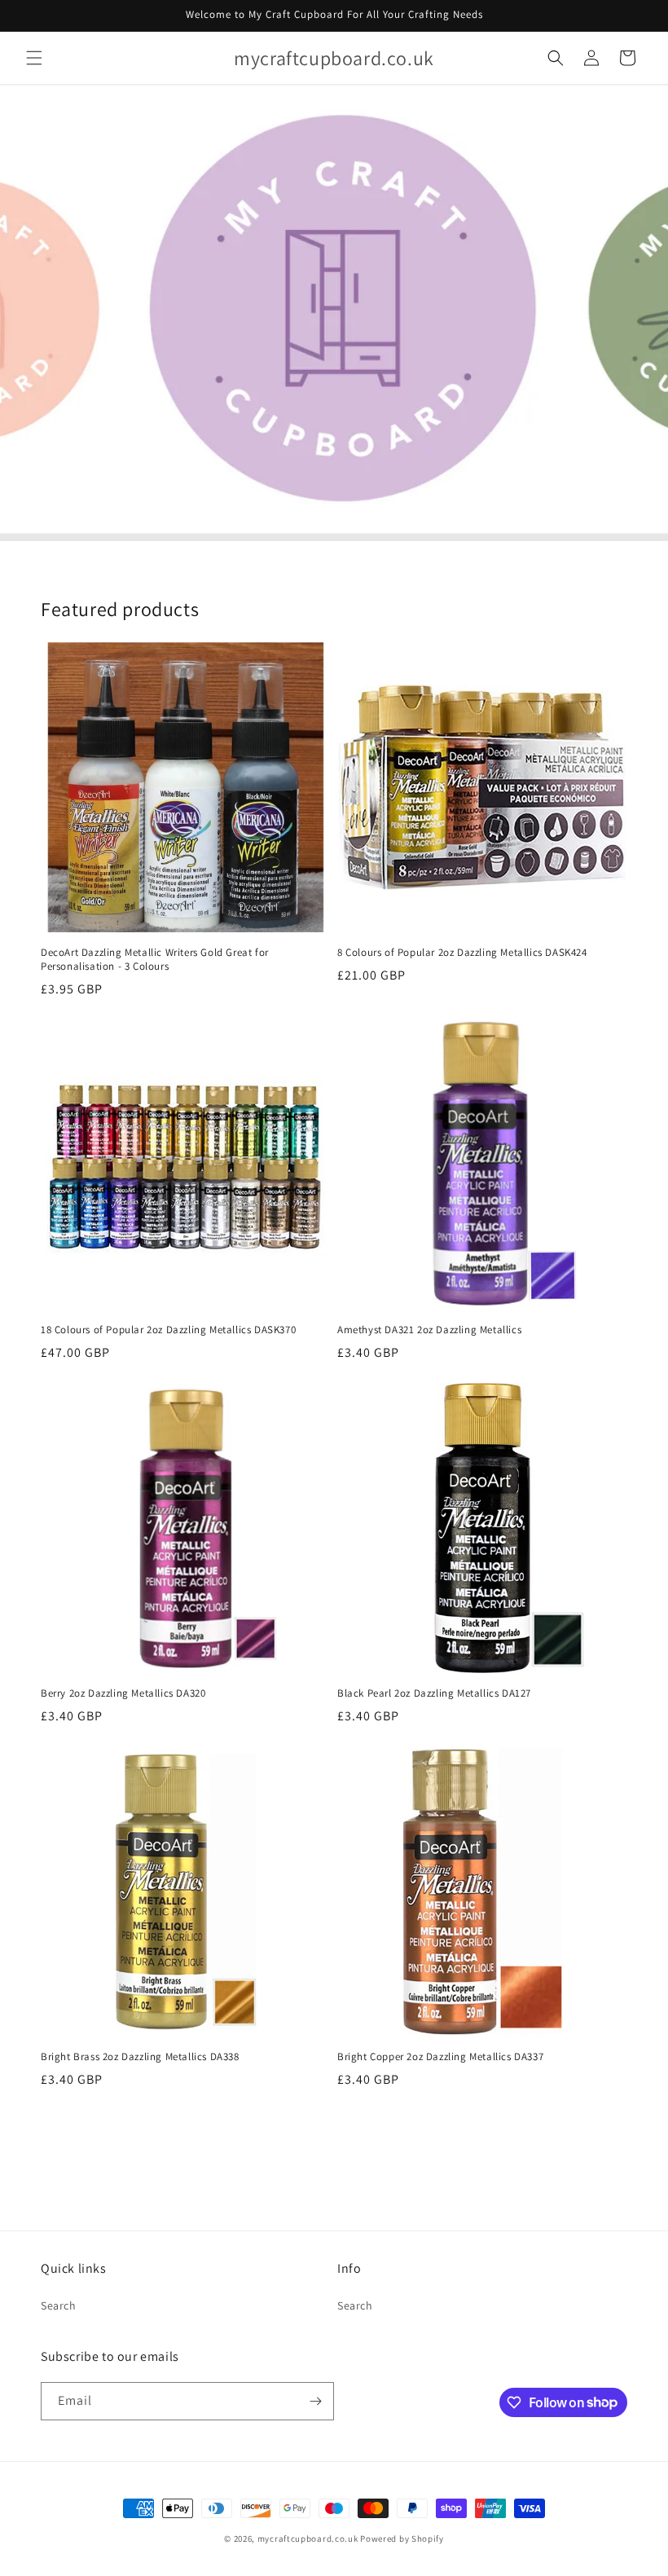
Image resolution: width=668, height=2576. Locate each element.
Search (59, 2305)
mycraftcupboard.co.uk (308, 2539)
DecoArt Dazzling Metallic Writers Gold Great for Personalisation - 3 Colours (155, 960)
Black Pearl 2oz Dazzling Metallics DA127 (434, 1693)
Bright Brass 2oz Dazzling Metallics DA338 (140, 2057)
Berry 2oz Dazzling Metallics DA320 (123, 1693)
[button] (34, 58)
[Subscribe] (315, 2401)
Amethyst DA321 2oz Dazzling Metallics (429, 1330)
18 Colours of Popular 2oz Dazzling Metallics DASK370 (168, 1330)
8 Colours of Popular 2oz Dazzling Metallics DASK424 (462, 953)
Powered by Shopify (402, 2539)
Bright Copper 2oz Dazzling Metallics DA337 (440, 2057)
